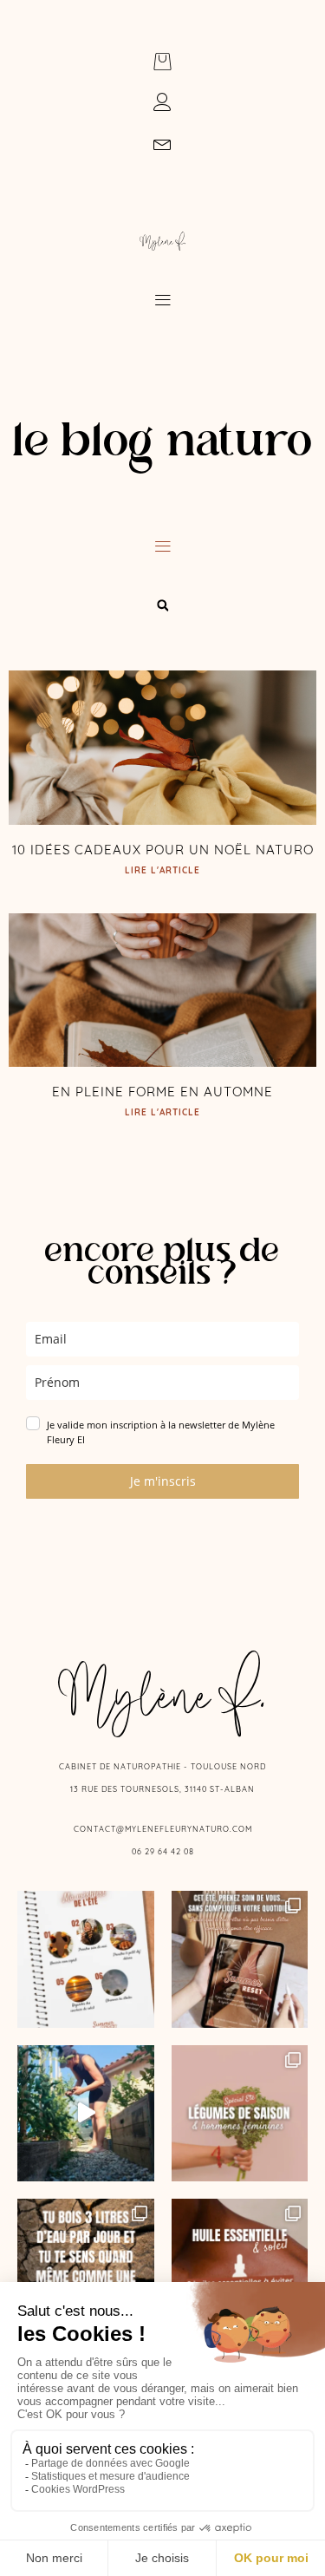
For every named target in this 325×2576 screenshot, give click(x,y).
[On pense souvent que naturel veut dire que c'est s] (240, 2267)
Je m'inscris (163, 1481)
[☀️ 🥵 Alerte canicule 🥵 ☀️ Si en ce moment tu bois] (86, 2267)
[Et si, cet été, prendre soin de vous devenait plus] (240, 1959)
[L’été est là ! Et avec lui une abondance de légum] (240, 2114)
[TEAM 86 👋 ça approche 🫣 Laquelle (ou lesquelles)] (86, 2114)
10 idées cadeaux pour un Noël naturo (163, 850)
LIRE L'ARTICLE (162, 870)
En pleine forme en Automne (162, 1092)
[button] (162, 301)
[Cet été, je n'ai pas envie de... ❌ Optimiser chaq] (86, 1959)
